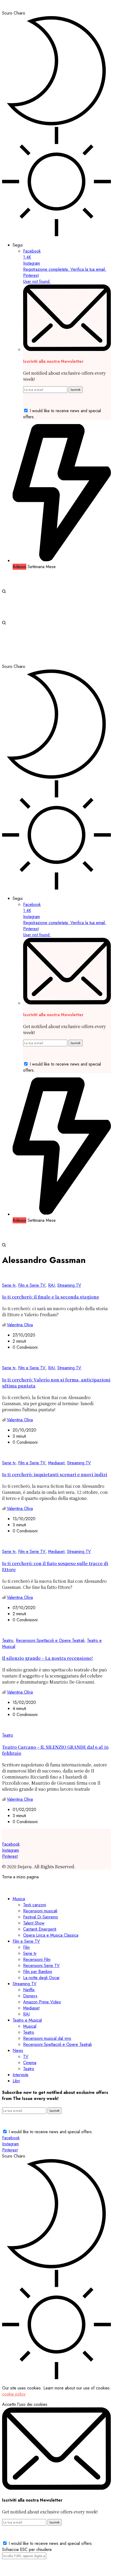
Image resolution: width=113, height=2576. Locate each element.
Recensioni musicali (40, 1911)
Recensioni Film (37, 1959)
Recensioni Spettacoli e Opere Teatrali (50, 1640)
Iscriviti (76, 390)
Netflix (29, 1990)
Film (26, 1947)
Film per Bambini (38, 1972)
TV (26, 2057)
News (18, 2050)
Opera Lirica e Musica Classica (51, 1935)
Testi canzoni (35, 1905)
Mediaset (56, 1463)
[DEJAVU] (38, 7)
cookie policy (14, 2394)
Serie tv (9, 1285)
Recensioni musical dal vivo (47, 2038)
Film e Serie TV (32, 1285)
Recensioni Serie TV (41, 1966)
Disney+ (30, 1996)
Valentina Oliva (20, 1325)
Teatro (8, 1640)
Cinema (30, 2063)
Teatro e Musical (27, 2020)
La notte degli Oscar (41, 1978)
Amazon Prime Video (42, 2002)
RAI (51, 1285)
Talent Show (34, 1923)
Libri (16, 2081)
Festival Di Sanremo (41, 1917)
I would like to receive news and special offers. (51, 2132)
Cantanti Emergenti (40, 1929)
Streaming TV (69, 1285)
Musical (30, 2026)
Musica (19, 1899)
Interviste (20, 2075)
